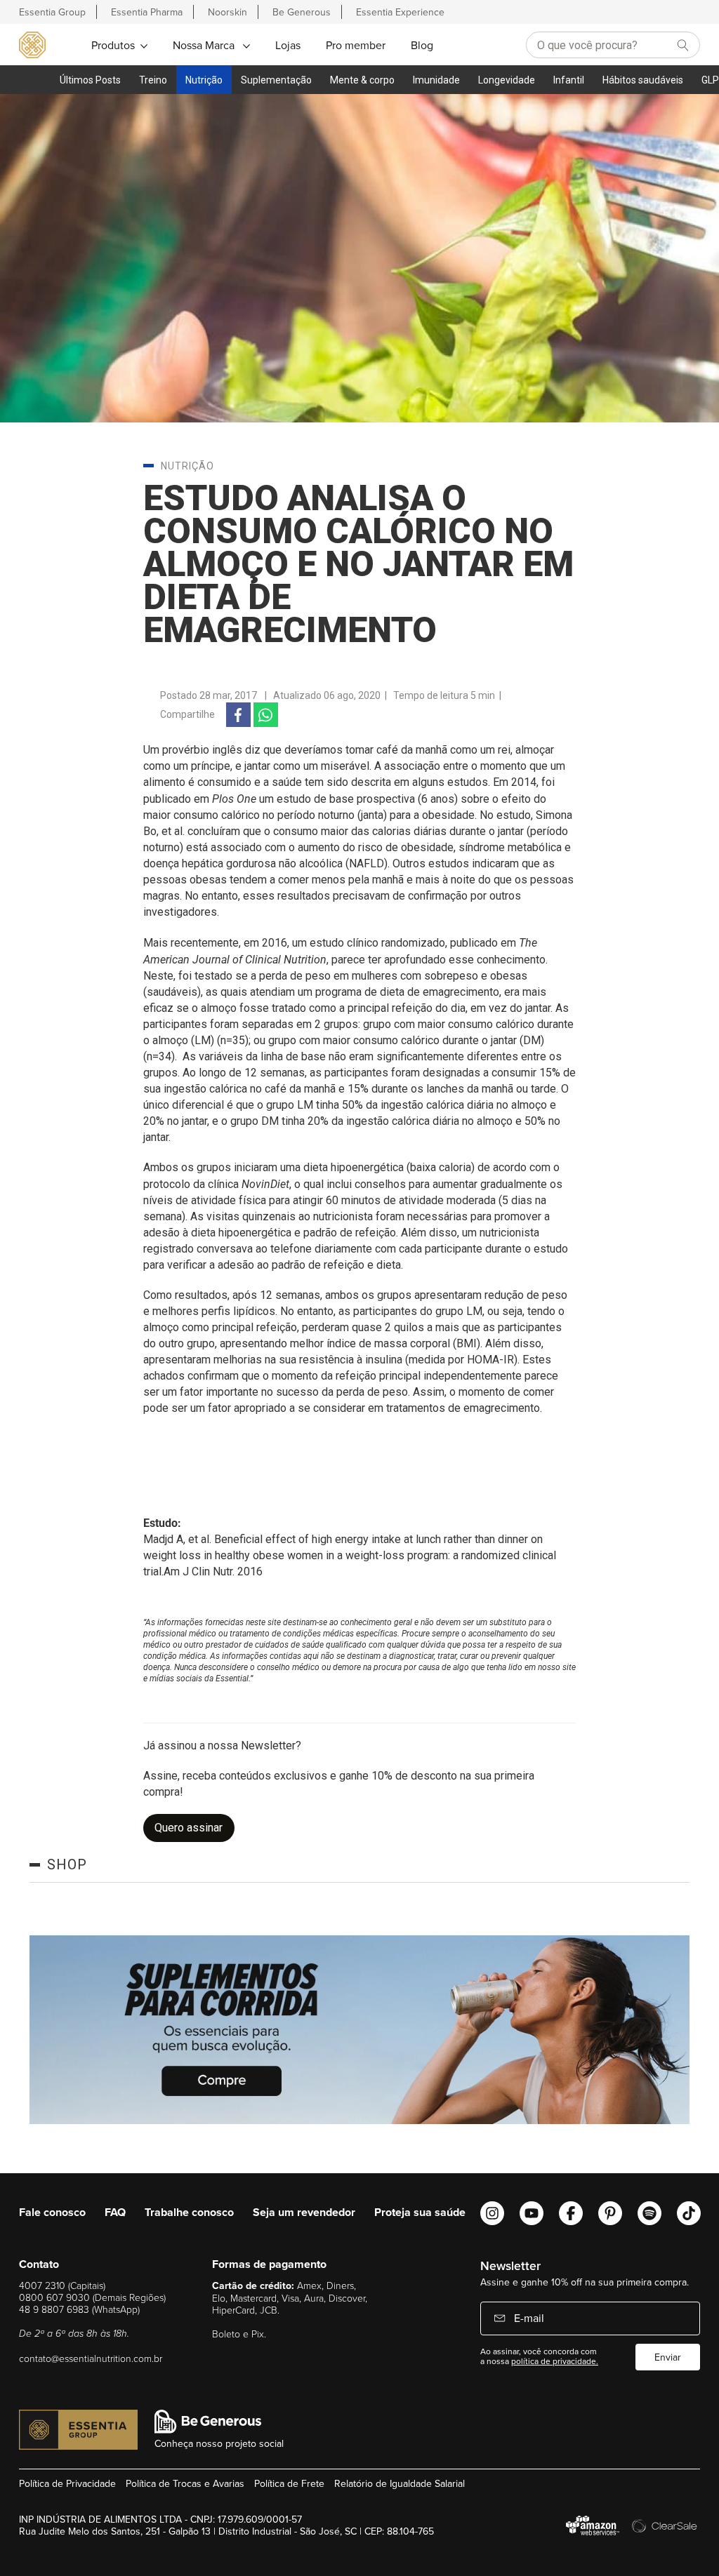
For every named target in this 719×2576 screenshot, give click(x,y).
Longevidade (507, 80)
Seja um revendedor (304, 2212)
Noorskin (227, 12)
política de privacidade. (555, 2361)
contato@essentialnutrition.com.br (91, 2358)
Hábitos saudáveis (643, 80)
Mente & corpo (362, 80)
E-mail (528, 2318)
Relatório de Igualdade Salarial (400, 2483)
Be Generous (302, 12)
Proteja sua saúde (420, 2212)
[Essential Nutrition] (32, 44)
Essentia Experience (400, 12)
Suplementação (276, 80)
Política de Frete (289, 2483)
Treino (153, 80)
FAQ (115, 2212)
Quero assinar (189, 1828)
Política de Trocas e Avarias (185, 2483)
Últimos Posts (90, 80)
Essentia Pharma (147, 12)
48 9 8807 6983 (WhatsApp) (79, 2309)
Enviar (668, 2357)
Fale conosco (52, 2212)
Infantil (569, 80)
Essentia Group (52, 12)
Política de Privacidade (67, 2483)
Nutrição (204, 80)
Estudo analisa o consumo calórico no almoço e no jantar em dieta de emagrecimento (358, 564)
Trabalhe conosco (189, 2212)
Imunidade (436, 80)
